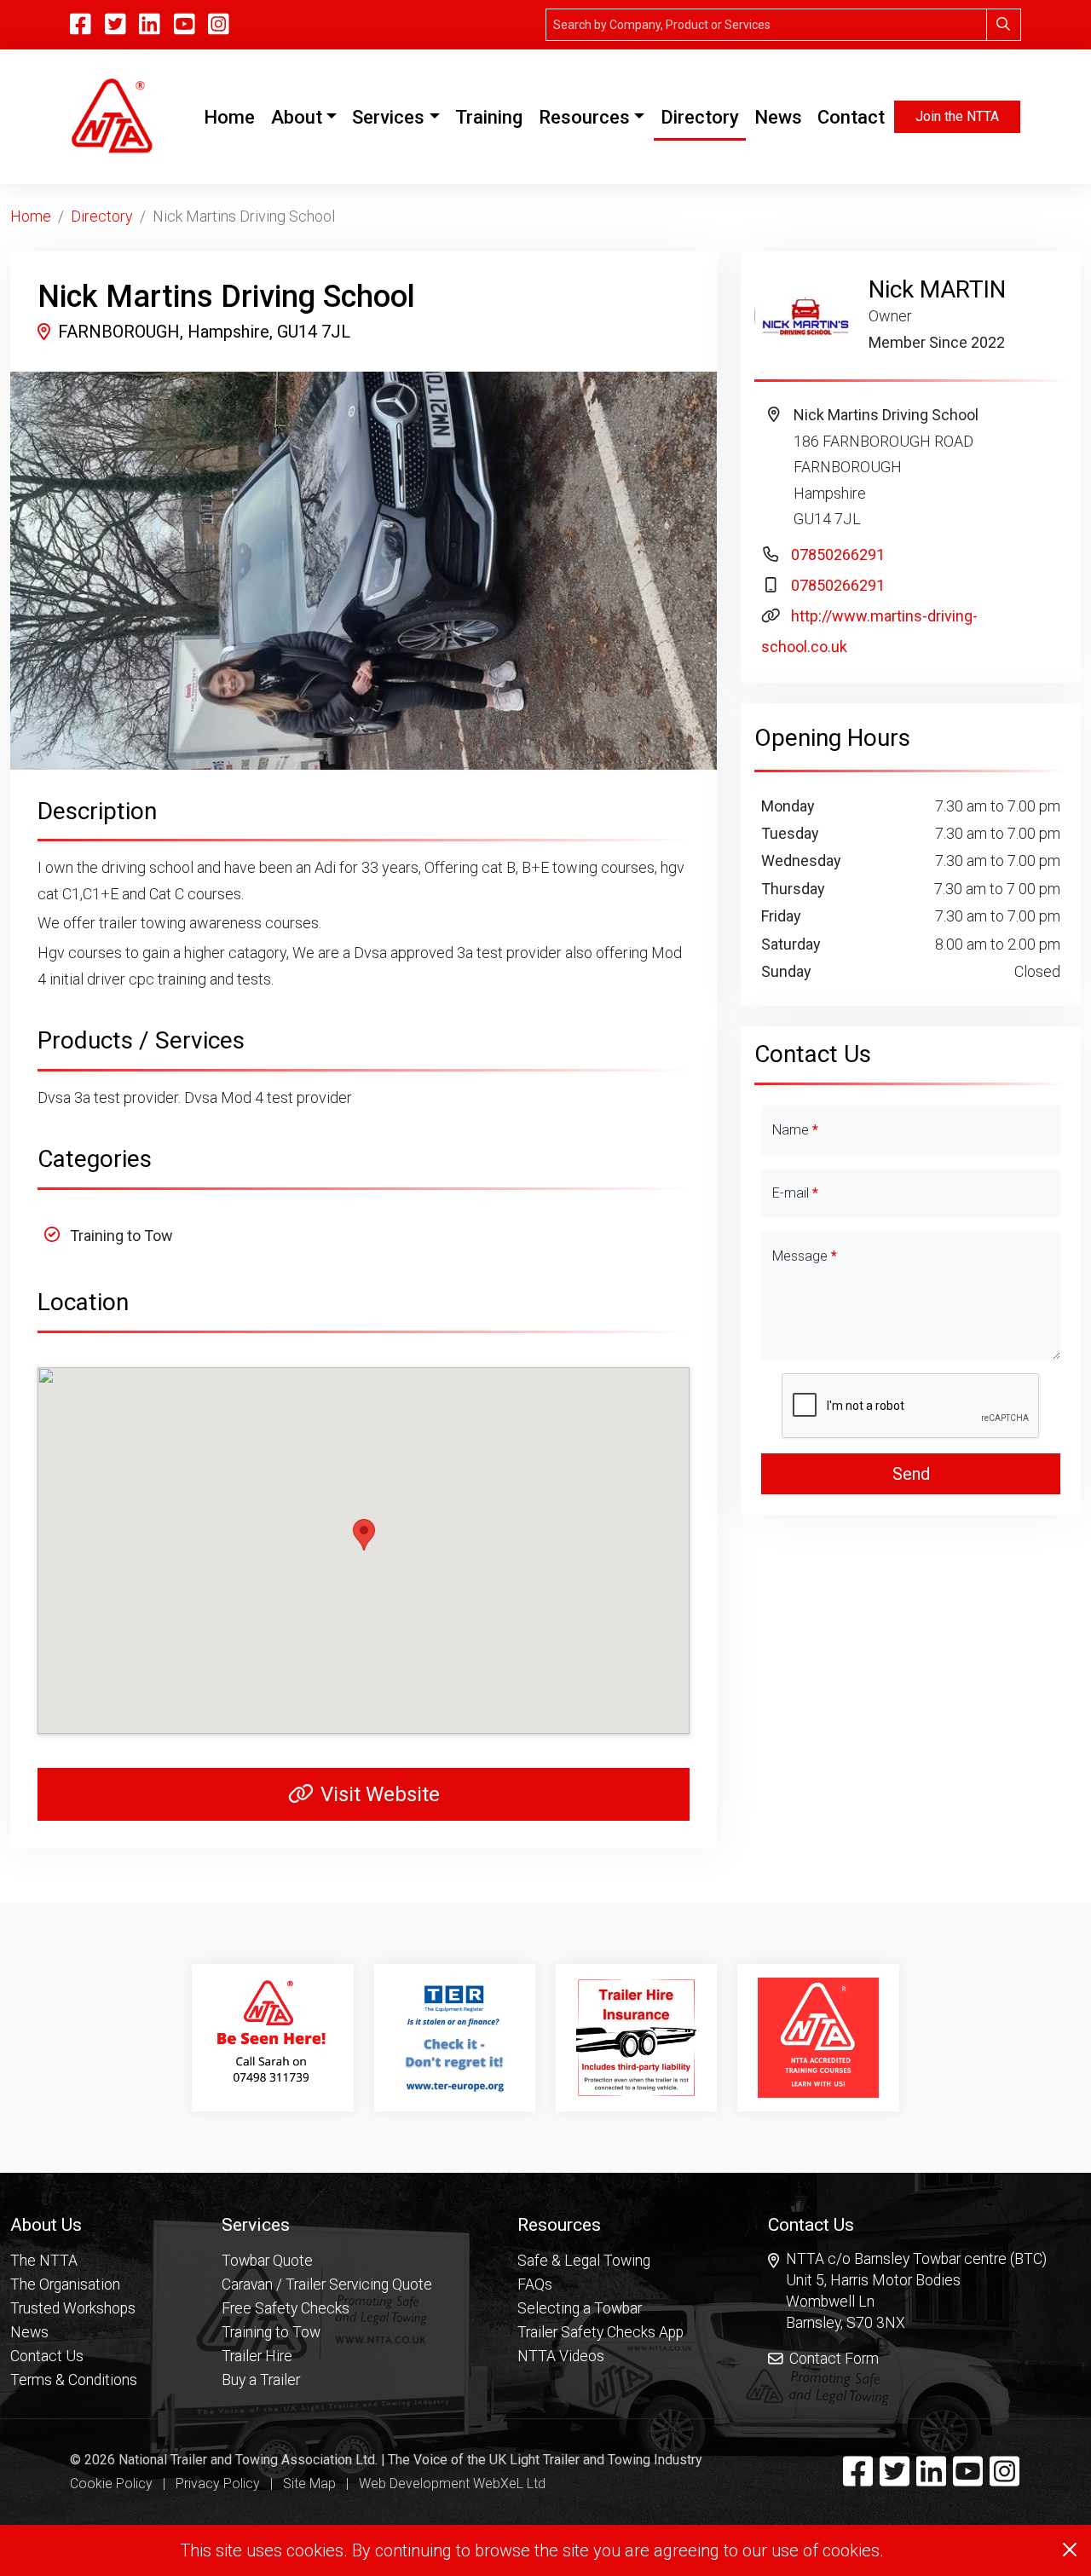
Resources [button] (584, 117)
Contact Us (47, 2356)
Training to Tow (271, 2332)
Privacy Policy (218, 2484)
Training (489, 117)
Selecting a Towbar (580, 2308)
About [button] (297, 117)
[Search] (1004, 25)
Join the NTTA (957, 116)
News (778, 117)
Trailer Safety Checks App (600, 2332)
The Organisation (65, 2284)
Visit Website (380, 1794)
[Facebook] (858, 2479)
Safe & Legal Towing (584, 2261)
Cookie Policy (111, 2484)
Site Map (309, 2484)
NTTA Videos (561, 2356)
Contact (851, 117)
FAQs (535, 2284)
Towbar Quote (267, 2261)
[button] (74, 2224)
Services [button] (388, 117)
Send (911, 1474)
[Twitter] (895, 2479)
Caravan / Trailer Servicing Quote (327, 2284)
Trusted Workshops (73, 2308)
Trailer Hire (257, 2356)
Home (233, 117)
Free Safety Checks (286, 2308)
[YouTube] (185, 25)
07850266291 (838, 554)
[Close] (1070, 2550)
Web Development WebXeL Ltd (452, 2484)
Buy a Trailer (261, 2380)
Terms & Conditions (74, 2380)
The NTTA (44, 2261)
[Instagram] (219, 25)
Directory (700, 117)
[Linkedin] (931, 2479)
